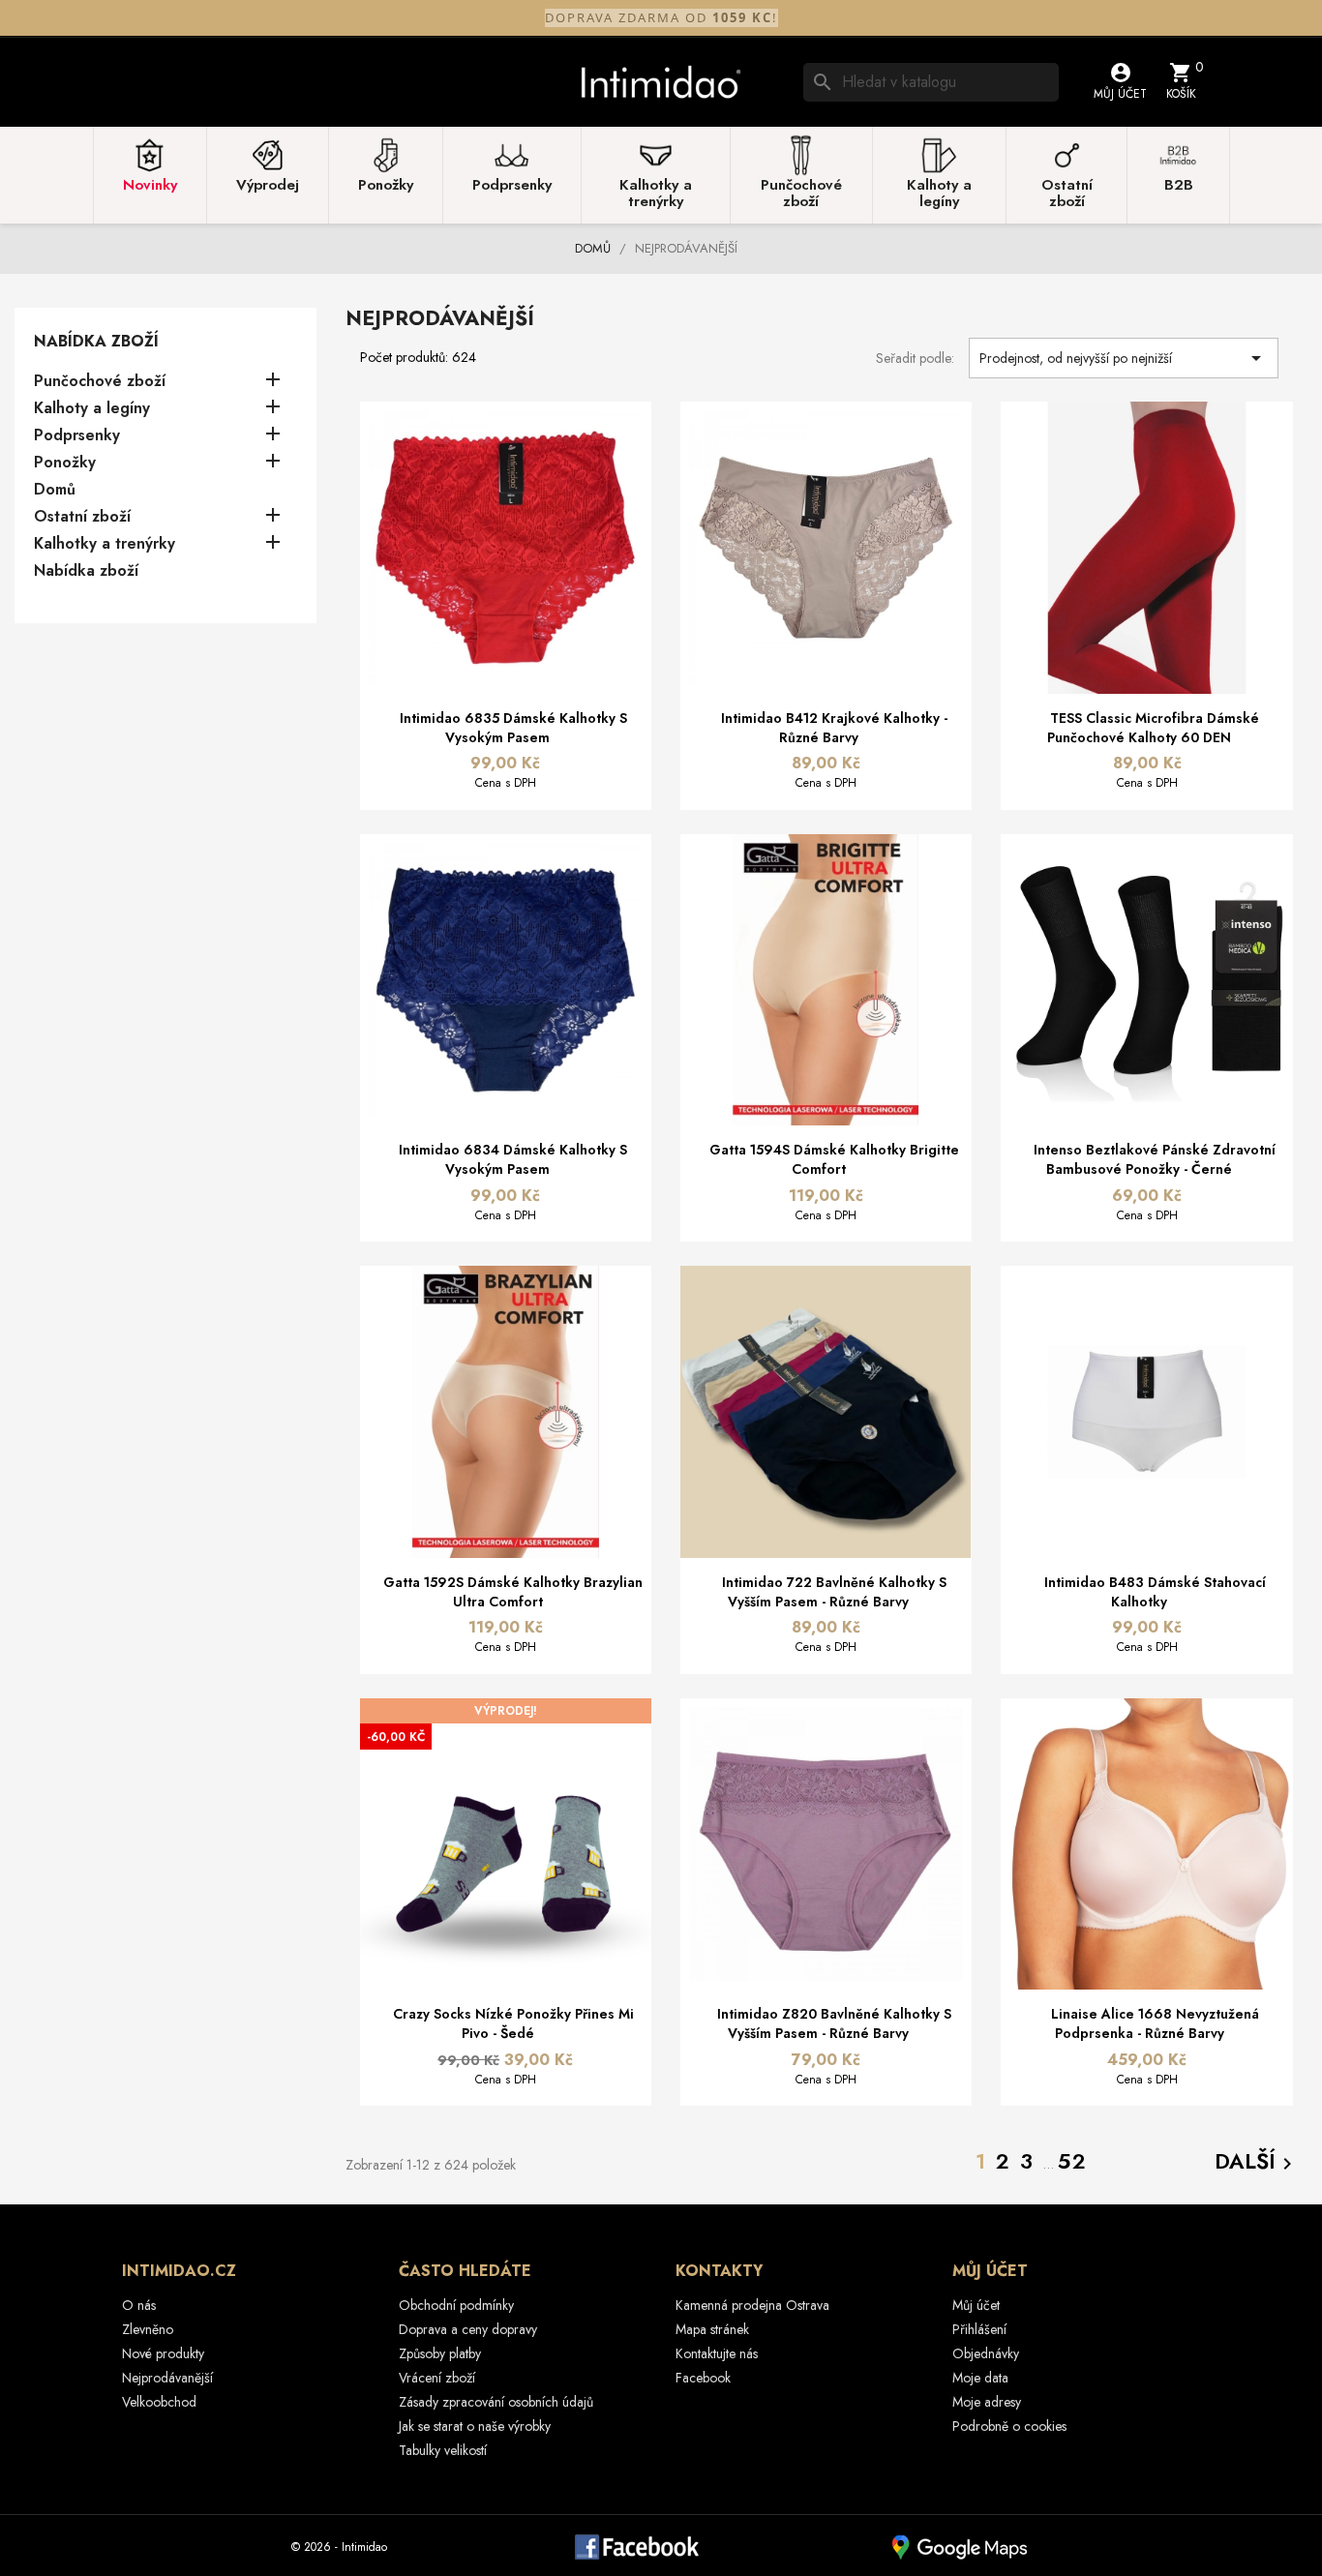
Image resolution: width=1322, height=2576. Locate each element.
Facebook (703, 2378)
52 (1073, 2161)
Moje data (980, 2378)
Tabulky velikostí (443, 2450)
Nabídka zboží (96, 341)
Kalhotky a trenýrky (105, 544)
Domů (55, 490)
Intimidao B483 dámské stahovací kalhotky (1155, 1592)
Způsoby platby (440, 2353)
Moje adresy (987, 2402)
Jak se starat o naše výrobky (475, 2426)
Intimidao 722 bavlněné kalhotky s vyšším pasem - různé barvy (834, 1592)
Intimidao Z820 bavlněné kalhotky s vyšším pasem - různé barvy (834, 2023)
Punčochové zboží (100, 382)
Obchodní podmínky (456, 2305)
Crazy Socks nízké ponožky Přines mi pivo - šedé (513, 2023)
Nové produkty (163, 2353)
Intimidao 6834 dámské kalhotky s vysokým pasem (513, 1159)
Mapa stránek (712, 2329)
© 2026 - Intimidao (339, 2547)
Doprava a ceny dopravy (468, 2329)
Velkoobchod (159, 2402)
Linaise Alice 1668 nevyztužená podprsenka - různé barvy (1155, 2023)
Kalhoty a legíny (92, 409)
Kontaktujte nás (717, 2353)
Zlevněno (148, 2329)
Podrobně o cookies (1009, 2426)
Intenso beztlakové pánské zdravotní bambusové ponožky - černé (1155, 1159)
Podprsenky (77, 436)
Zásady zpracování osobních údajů (496, 2402)
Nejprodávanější (167, 2378)
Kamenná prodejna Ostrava (752, 2305)
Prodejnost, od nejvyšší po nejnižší (1124, 358)
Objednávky (986, 2353)
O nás (139, 2305)
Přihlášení (979, 2329)
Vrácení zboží (437, 2378)
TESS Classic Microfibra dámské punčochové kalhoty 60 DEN (1153, 728)
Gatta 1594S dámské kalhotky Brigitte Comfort (834, 1159)
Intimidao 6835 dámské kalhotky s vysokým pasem (513, 728)
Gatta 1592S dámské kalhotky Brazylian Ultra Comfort (513, 1592)
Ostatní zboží (82, 517)
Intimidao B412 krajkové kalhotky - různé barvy (834, 728)
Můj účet (976, 2305)
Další (1257, 2163)
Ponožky (65, 463)
